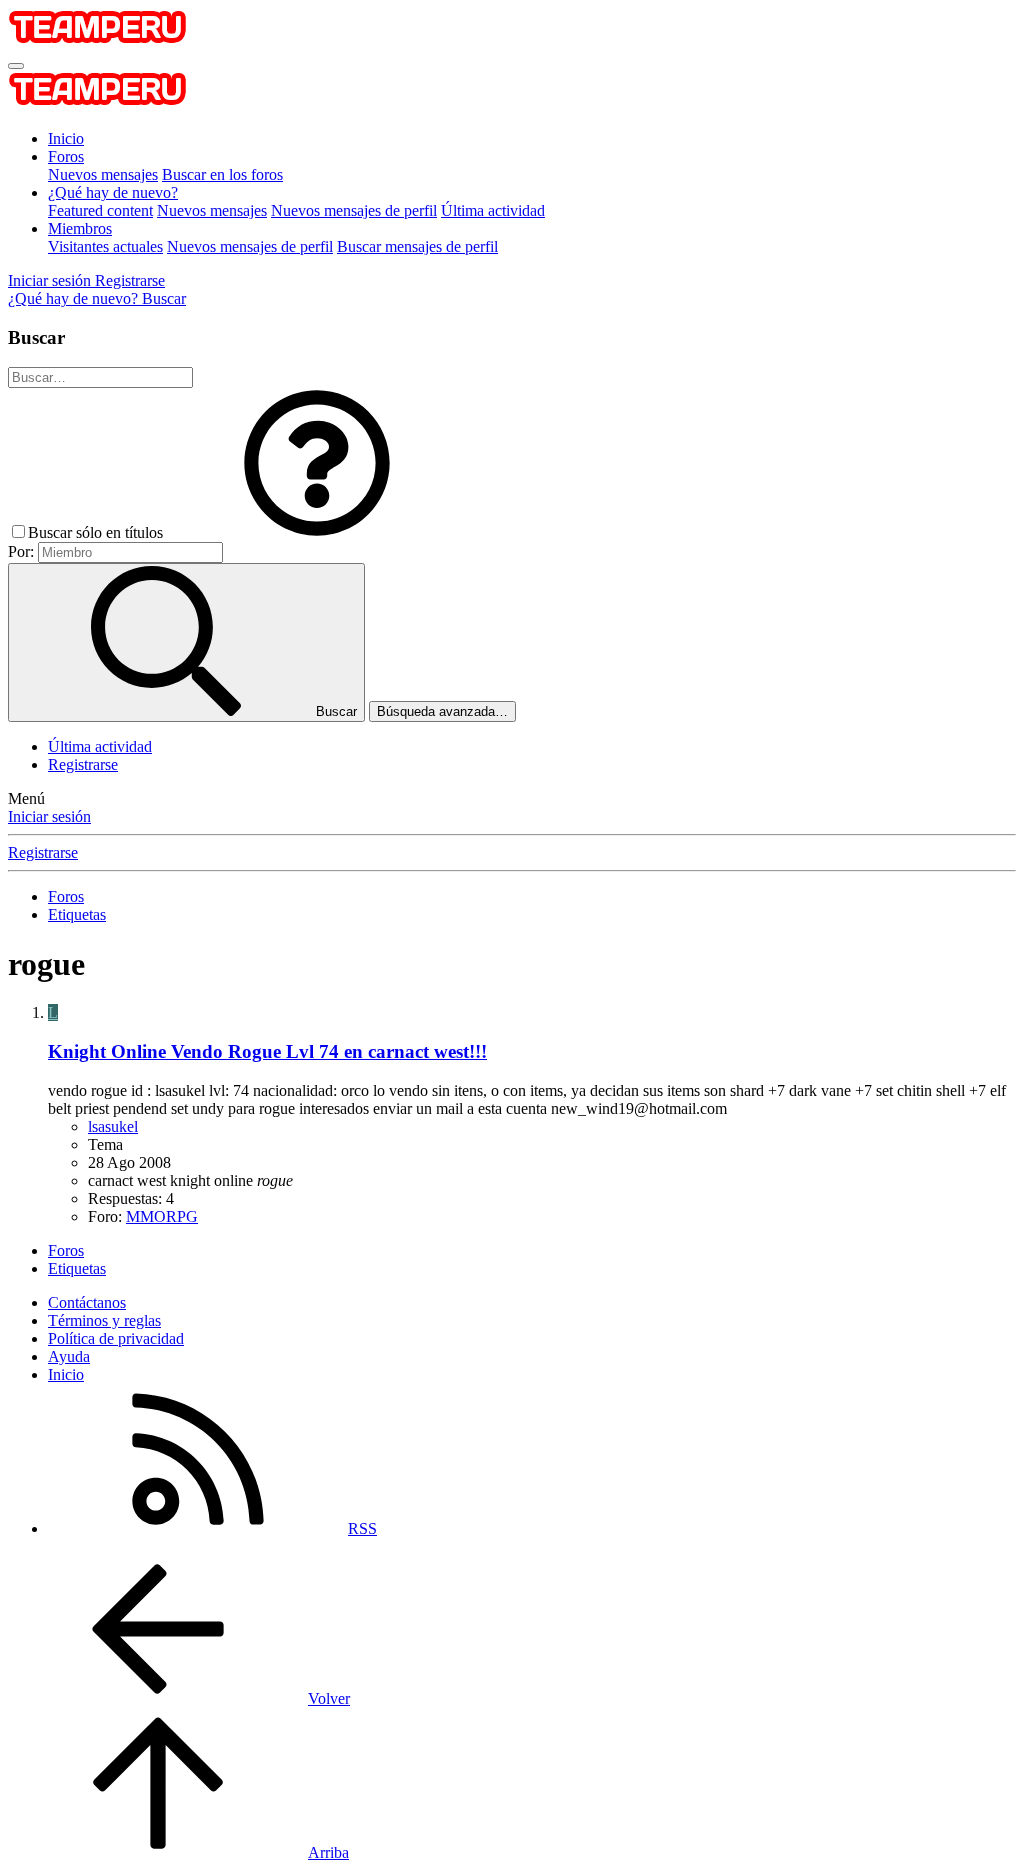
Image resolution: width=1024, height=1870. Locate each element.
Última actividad (493, 210)
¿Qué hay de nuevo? (113, 192)
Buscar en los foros (222, 174)
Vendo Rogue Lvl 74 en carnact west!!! (267, 1051)
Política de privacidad (116, 1338)
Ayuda (69, 1356)
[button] (317, 532)
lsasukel (113, 1126)
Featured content (100, 210)
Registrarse (83, 764)
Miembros (80, 228)
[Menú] (16, 66)
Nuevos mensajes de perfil (354, 210)
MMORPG (162, 1216)
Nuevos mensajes (103, 174)
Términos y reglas (104, 1320)
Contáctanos (87, 1302)
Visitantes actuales (105, 246)
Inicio (66, 138)
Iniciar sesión (49, 816)
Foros (66, 156)
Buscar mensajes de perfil (417, 246)
